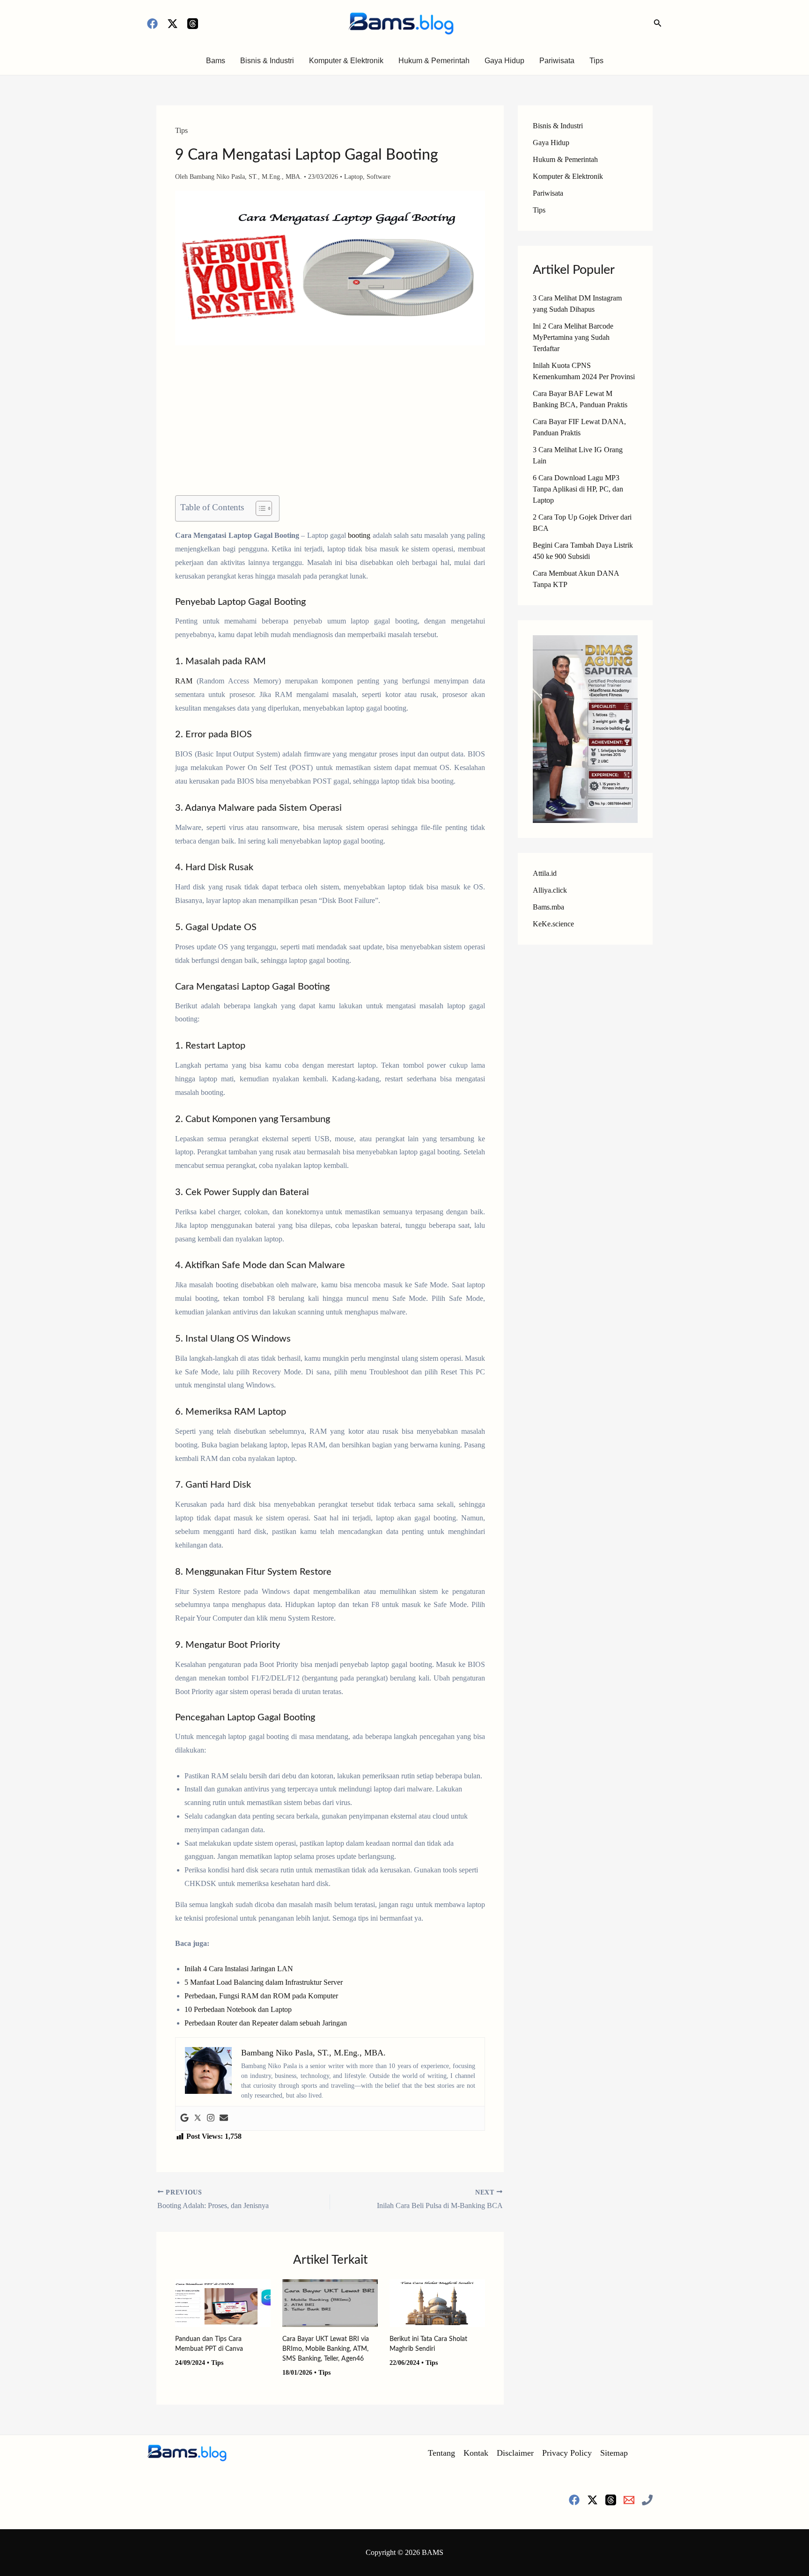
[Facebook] (152, 24)
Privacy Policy (567, 2453)
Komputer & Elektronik (346, 61)
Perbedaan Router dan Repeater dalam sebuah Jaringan (266, 2023)
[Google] (184, 2118)
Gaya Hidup (504, 61)
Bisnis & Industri (267, 61)
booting (359, 535)
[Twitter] (198, 2118)
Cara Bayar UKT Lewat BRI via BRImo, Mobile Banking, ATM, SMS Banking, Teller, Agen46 (326, 2349)
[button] (658, 23)
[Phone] (647, 2500)
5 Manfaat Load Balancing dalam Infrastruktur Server (264, 1982)
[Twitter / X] (173, 24)
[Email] (629, 2500)
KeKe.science (553, 924)
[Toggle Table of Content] (259, 508)
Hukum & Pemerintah (434, 61)
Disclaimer (515, 2453)
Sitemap (614, 2453)
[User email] (224, 2118)
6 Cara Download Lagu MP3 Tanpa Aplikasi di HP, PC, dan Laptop (578, 489)
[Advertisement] (330, 426)
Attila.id (545, 873)
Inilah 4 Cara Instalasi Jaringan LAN (239, 1969)
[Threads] (193, 24)
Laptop (353, 177)
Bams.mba (548, 907)
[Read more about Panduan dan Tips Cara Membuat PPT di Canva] (223, 2302)
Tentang (441, 2453)
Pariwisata (557, 61)
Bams (216, 61)
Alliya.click (550, 890)
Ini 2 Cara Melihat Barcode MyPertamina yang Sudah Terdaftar (573, 337)
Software (379, 177)
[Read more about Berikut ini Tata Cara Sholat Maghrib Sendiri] (437, 2302)
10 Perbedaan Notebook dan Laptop (238, 2009)
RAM (184, 681)
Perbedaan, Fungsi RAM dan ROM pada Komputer (261, 1996)
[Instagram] (211, 2118)
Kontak (476, 2453)
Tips (596, 61)
